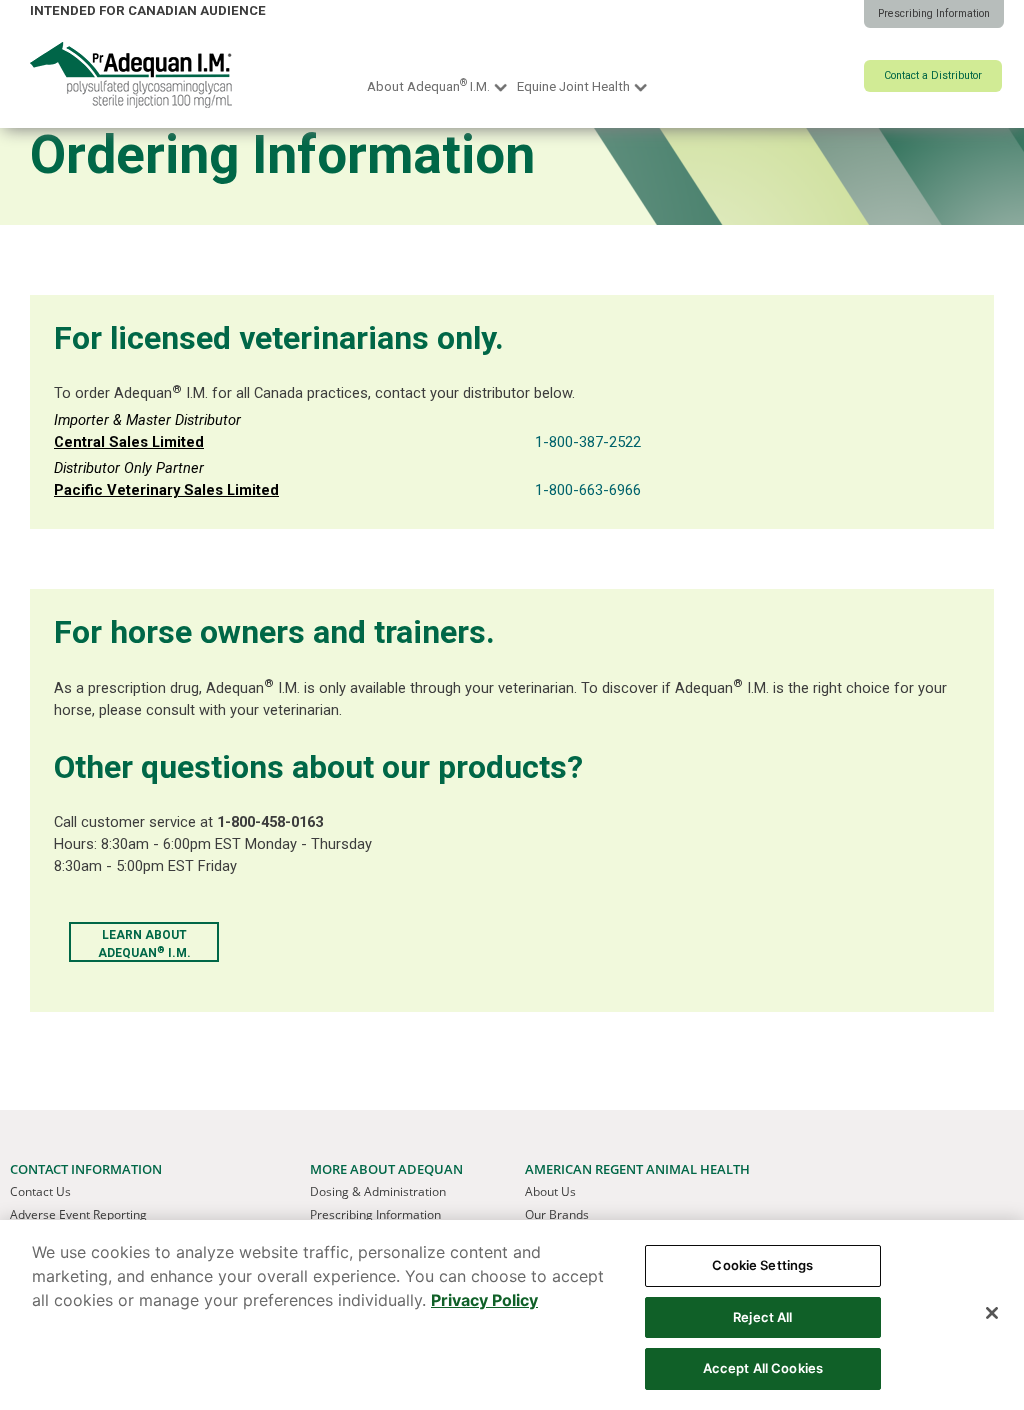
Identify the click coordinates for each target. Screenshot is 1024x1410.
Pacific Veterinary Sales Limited (166, 490)
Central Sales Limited (129, 442)
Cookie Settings (762, 1265)
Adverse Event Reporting (78, 1214)
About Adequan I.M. (428, 85)
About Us (550, 1191)
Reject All (762, 1317)
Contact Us (40, 1191)
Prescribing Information (934, 13)
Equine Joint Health (573, 86)
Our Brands (557, 1214)
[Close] (992, 1313)
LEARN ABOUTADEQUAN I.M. (144, 944)
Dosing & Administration (378, 1191)
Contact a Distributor (933, 75)
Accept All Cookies (763, 1368)
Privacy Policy (484, 1300)
